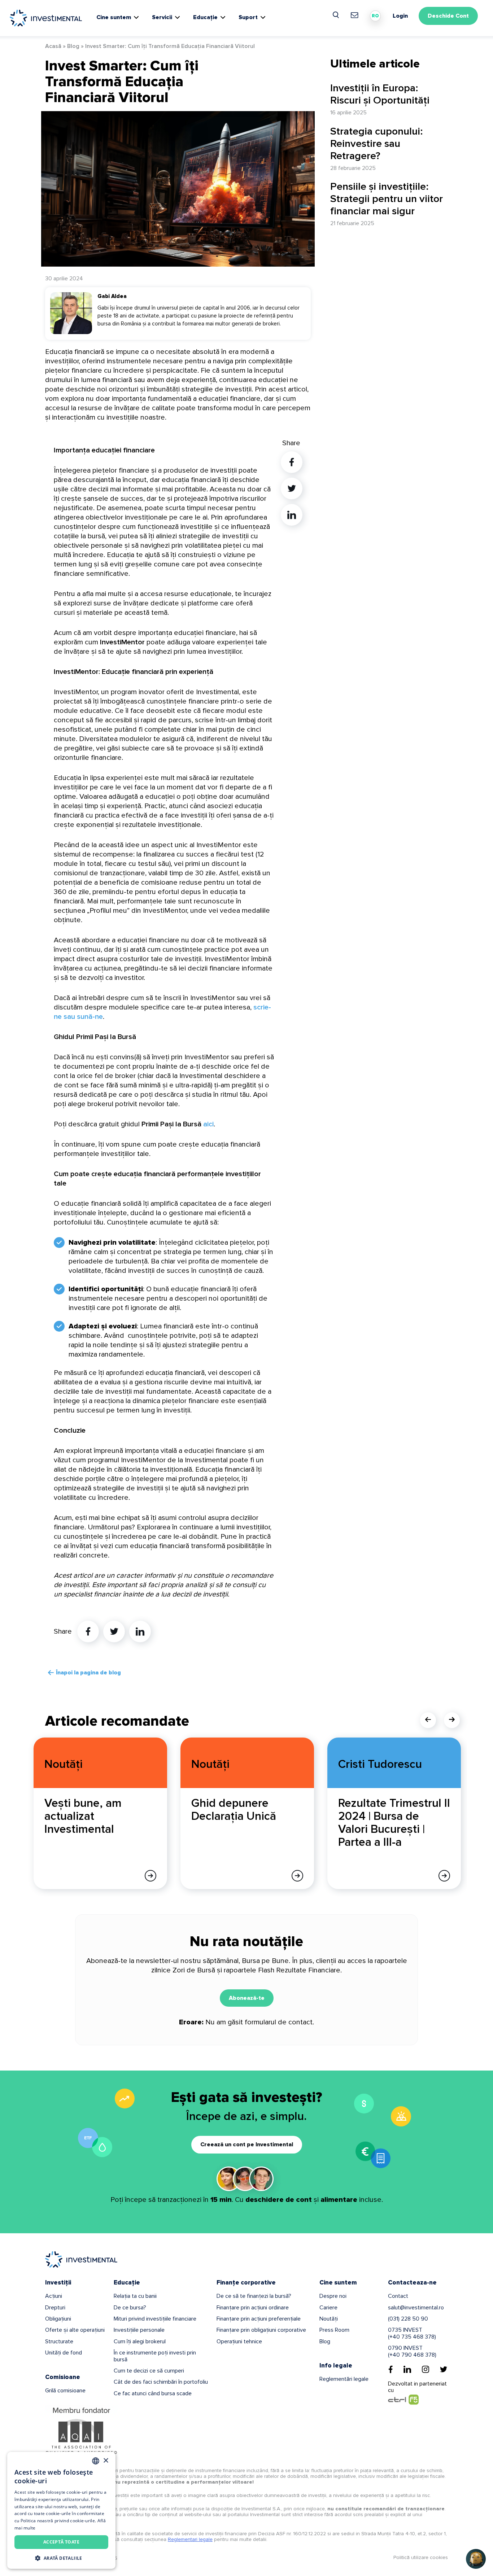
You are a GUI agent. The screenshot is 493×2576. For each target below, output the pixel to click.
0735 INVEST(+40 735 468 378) (412, 2333)
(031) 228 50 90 (408, 2319)
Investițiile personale (139, 2330)
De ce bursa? (130, 2308)
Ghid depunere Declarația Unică (234, 1810)
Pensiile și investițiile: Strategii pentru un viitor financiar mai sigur (387, 199)
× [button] (106, 2461)
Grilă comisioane (65, 2391)
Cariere (328, 2308)
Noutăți (329, 2319)
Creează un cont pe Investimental (247, 2145)
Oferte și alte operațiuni (75, 2330)
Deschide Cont (448, 16)
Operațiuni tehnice (239, 2341)
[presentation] (428, 1720)
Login (400, 16)
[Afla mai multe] (150, 1876)
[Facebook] (391, 2369)
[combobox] (96, 2461)
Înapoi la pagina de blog (88, 1673)
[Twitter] (444, 2369)
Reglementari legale (190, 2539)
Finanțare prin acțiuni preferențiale (259, 2319)
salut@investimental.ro (416, 2308)
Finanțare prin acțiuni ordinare (253, 2308)
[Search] (336, 15)
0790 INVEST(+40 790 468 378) (412, 2351)
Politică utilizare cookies (421, 2557)
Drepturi (55, 2308)
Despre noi (333, 2296)
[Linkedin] (407, 2369)
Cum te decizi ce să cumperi (149, 2371)
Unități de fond (64, 2353)
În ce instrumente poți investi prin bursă (155, 2356)
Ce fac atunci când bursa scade (153, 2393)
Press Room (334, 2330)
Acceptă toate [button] (61, 2542)
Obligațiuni (58, 2319)
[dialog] (61, 2510)
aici (208, 1124)
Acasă (53, 46)
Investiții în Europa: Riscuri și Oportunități (380, 94)
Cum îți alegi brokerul (140, 2341)
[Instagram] (426, 2369)
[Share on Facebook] (88, 1631)
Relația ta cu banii (135, 2296)
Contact (398, 2296)
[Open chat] (476, 2559)
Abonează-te (247, 1998)
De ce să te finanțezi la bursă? (254, 2296)
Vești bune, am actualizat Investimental (83, 1816)
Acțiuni (54, 2296)
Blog (73, 46)
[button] (61, 2558)
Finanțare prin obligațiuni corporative (261, 2330)
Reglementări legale (344, 2379)
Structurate (59, 2341)
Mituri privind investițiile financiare (155, 2319)
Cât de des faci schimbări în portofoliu (161, 2382)
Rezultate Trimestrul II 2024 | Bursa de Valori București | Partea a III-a (394, 1823)
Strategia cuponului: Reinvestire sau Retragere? (377, 144)
